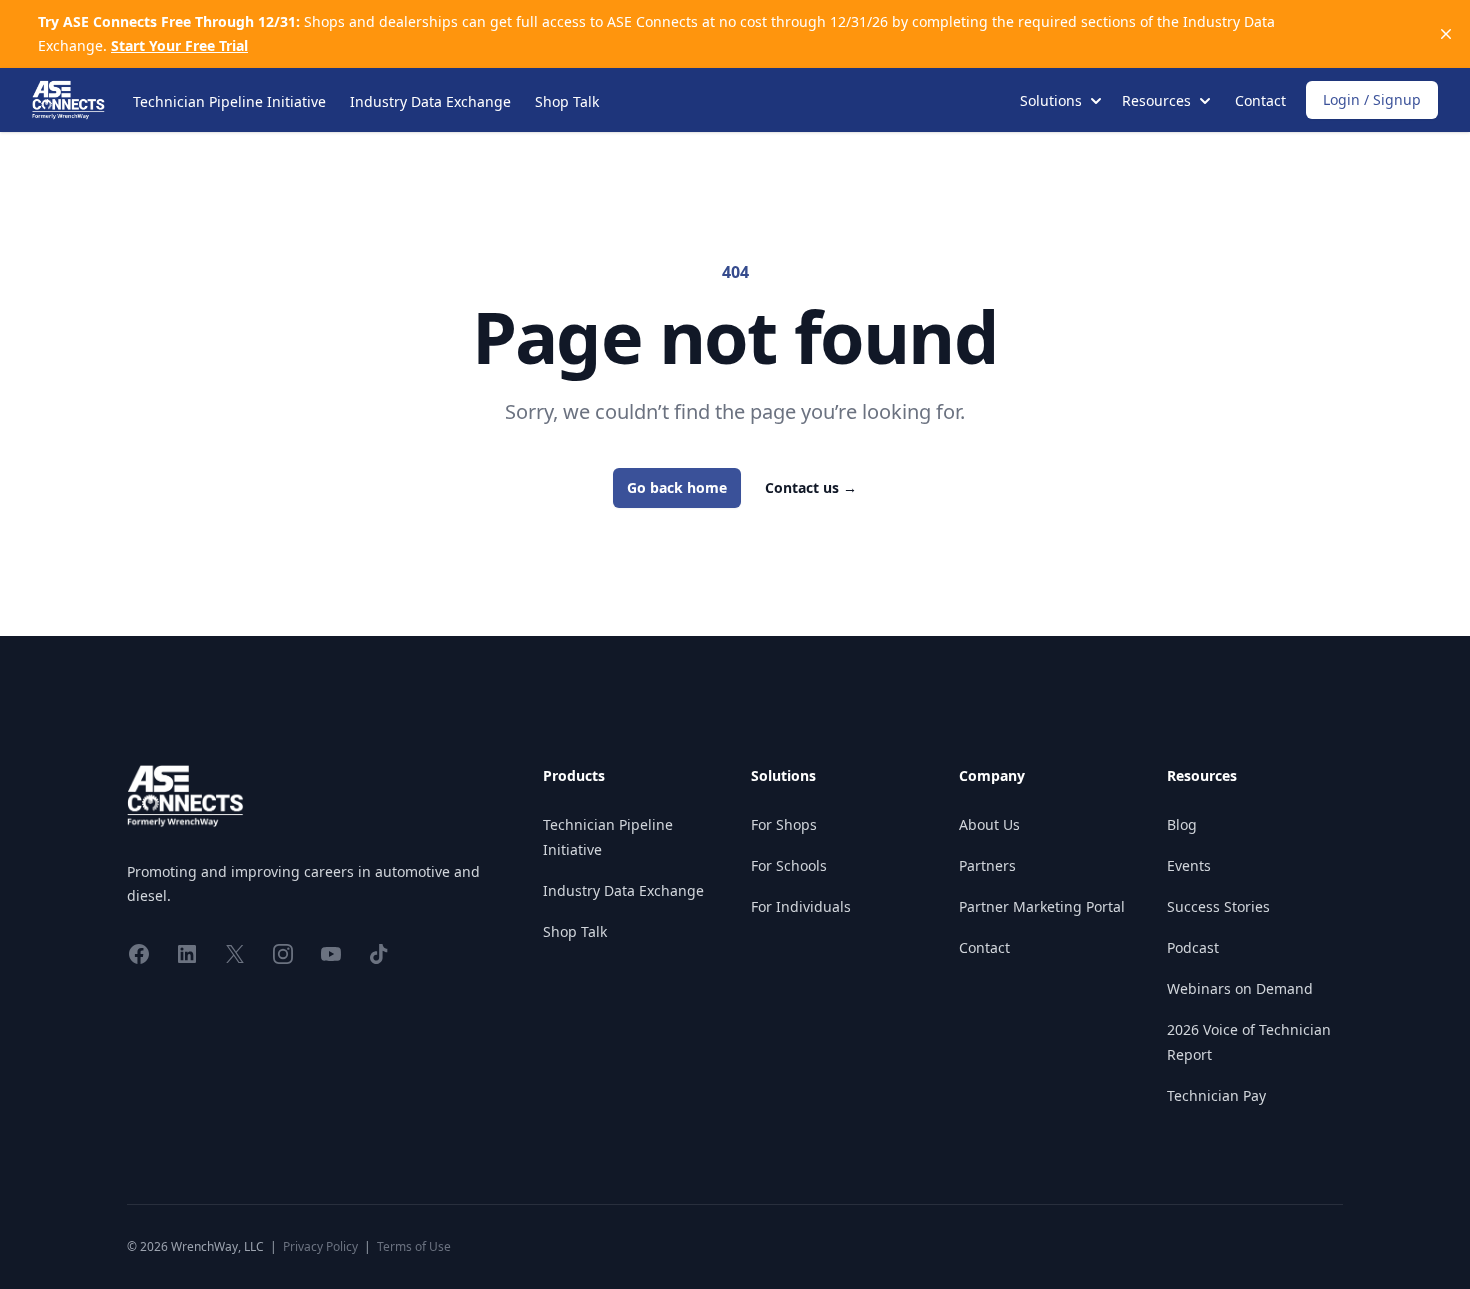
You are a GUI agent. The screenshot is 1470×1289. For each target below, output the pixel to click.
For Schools (789, 865)
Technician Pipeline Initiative (229, 101)
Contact (1260, 100)
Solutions (783, 775)
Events (1189, 865)
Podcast (1193, 947)
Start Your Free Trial (179, 45)
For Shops (784, 824)
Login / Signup (1372, 99)
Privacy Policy (320, 1246)
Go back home (677, 487)
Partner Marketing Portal (1042, 906)
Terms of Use (414, 1246)
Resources (1202, 775)
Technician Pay (1216, 1095)
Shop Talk (567, 101)
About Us (989, 824)
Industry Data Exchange (430, 101)
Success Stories (1218, 906)
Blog (1182, 824)
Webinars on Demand (1240, 988)
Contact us (811, 487)
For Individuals (801, 906)
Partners (987, 865)
